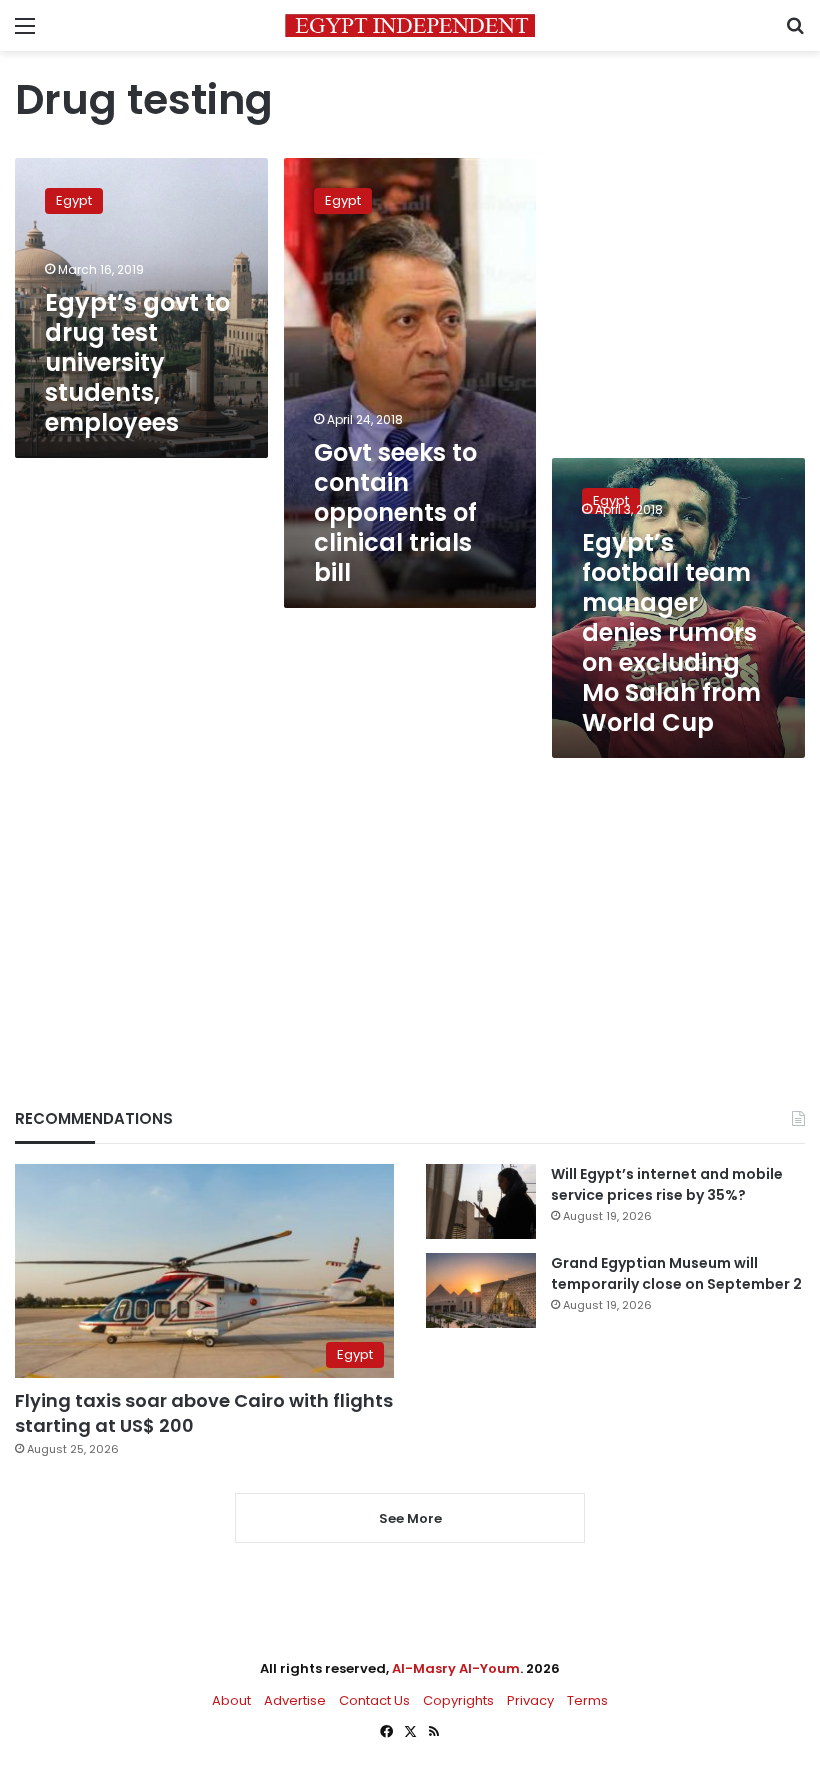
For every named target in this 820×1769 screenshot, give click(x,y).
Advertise (295, 1700)
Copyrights (458, 1700)
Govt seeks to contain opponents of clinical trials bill (395, 512)
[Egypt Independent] (410, 25)
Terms (587, 1700)
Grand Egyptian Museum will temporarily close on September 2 (676, 1273)
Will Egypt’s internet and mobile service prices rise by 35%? (667, 1184)
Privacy (530, 1700)
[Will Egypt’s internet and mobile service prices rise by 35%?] (481, 1201)
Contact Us (374, 1700)
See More (410, 1518)
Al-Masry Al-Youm (456, 1668)
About (231, 1700)
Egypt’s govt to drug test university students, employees (137, 362)
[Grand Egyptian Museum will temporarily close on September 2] (481, 1290)
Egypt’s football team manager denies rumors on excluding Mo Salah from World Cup (671, 632)
